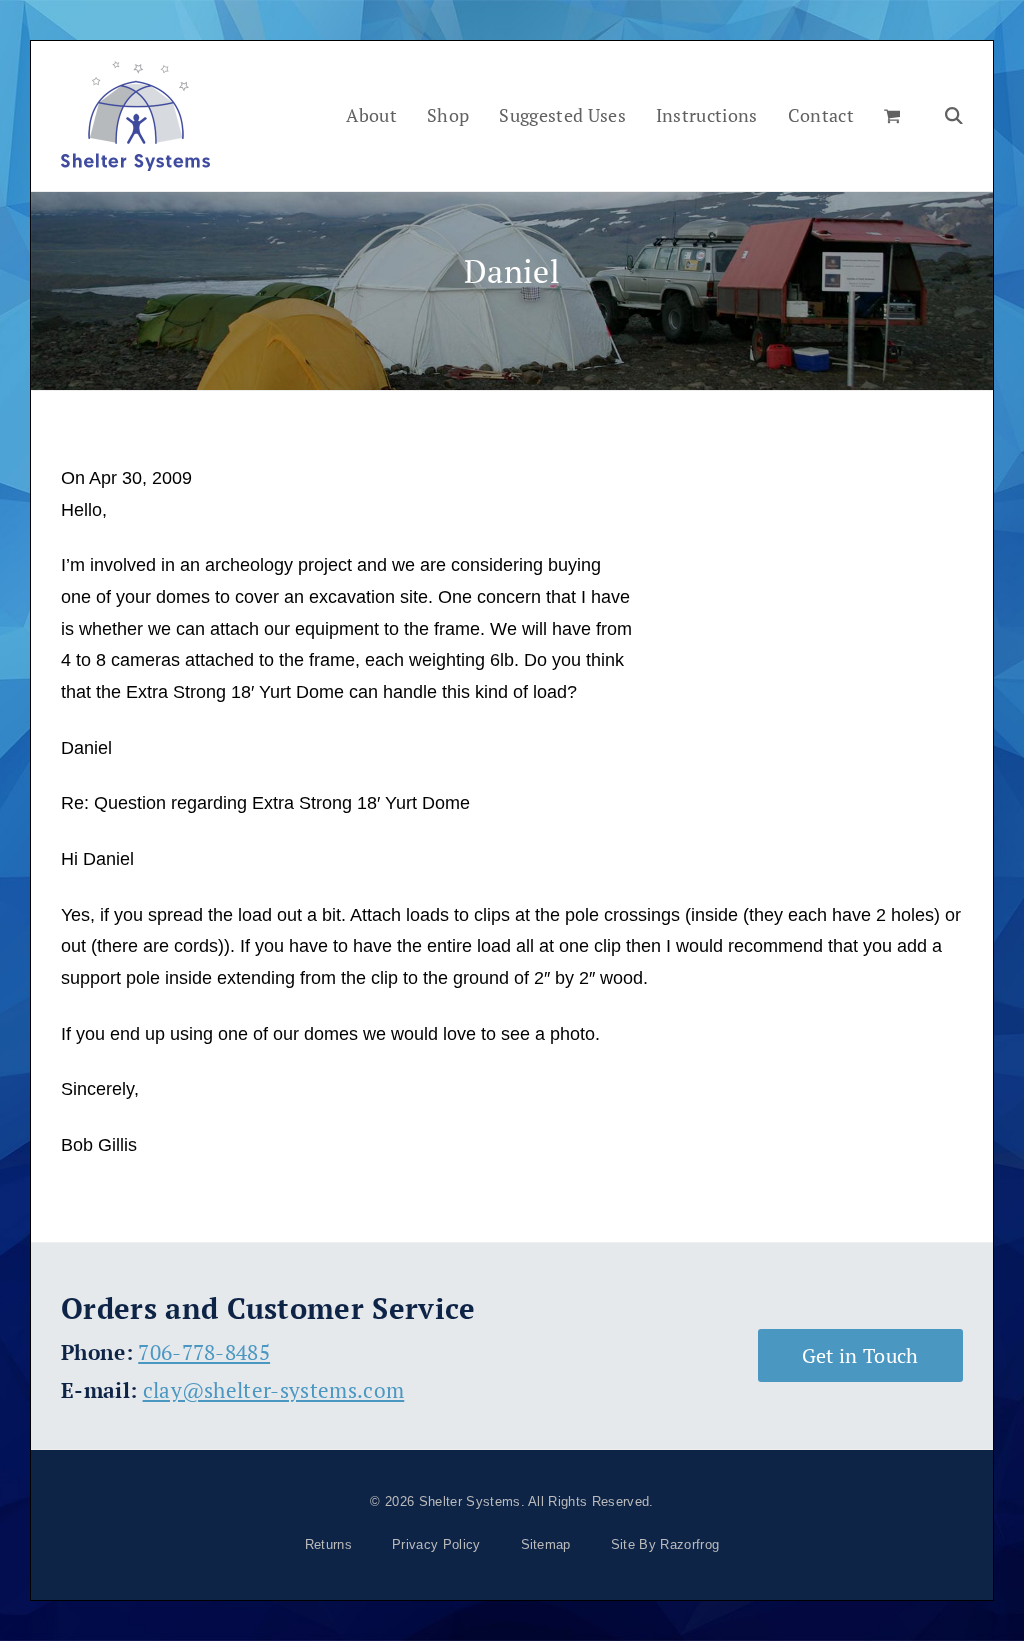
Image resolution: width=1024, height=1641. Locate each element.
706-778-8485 (204, 1352)
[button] (892, 116)
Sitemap (546, 1544)
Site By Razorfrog (665, 1544)
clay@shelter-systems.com (274, 1390)
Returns (328, 1544)
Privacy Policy (436, 1544)
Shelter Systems (470, 1501)
